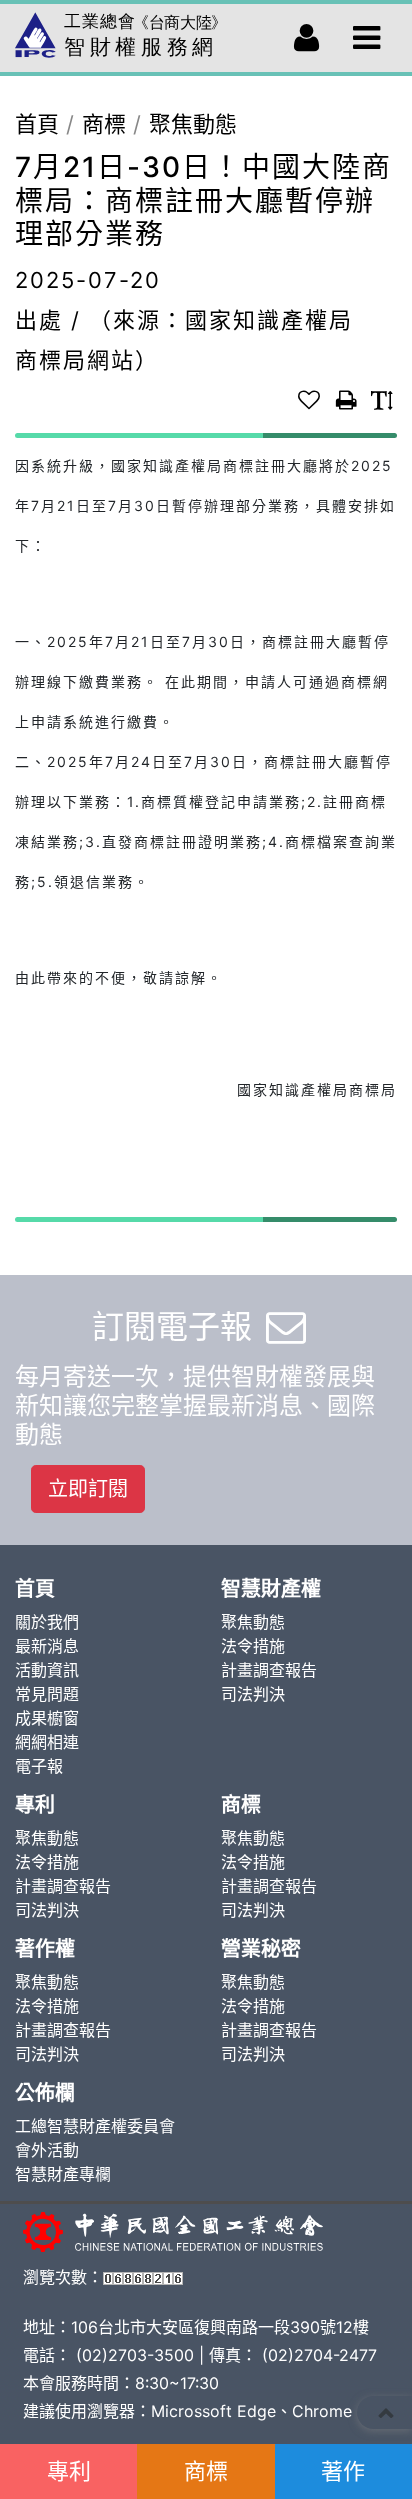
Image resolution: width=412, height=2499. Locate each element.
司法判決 (253, 1694)
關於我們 (47, 1622)
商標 (206, 2471)
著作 (343, 2471)
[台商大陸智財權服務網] (120, 30)
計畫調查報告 (269, 1670)
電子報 (39, 1766)
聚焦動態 (193, 124)
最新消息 (47, 1646)
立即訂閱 (88, 1489)
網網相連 (47, 1742)
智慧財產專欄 (63, 2174)
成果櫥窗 (47, 1718)
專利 (69, 2471)
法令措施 (253, 1646)
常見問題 (47, 1694)
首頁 (37, 124)
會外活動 (47, 2150)
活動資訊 (47, 1670)
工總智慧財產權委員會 (95, 2126)
